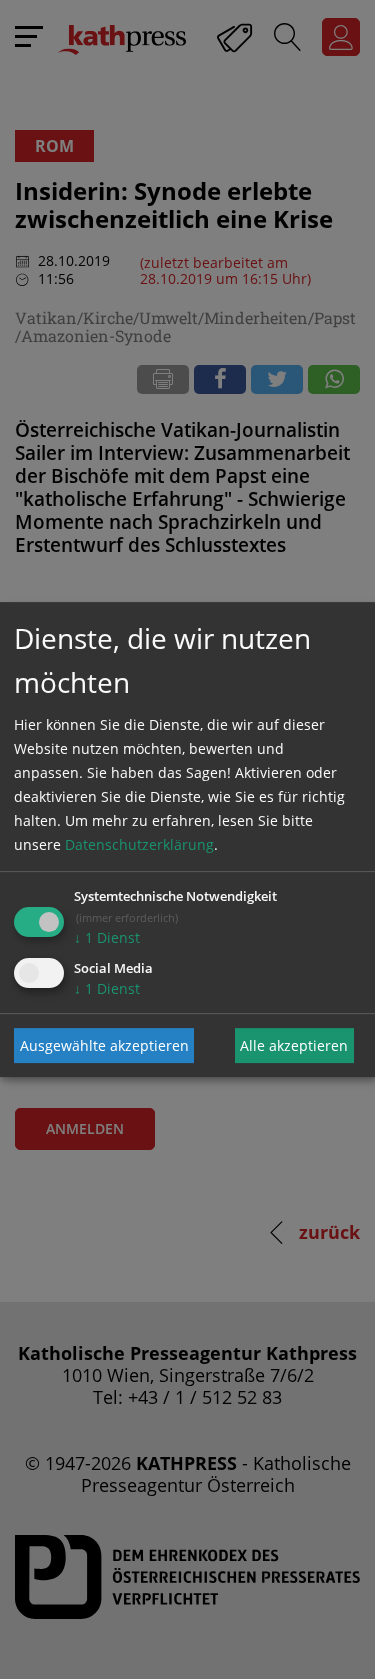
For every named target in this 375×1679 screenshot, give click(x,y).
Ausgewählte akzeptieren (104, 1045)
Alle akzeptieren (294, 1045)
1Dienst (107, 937)
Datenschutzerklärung (139, 844)
